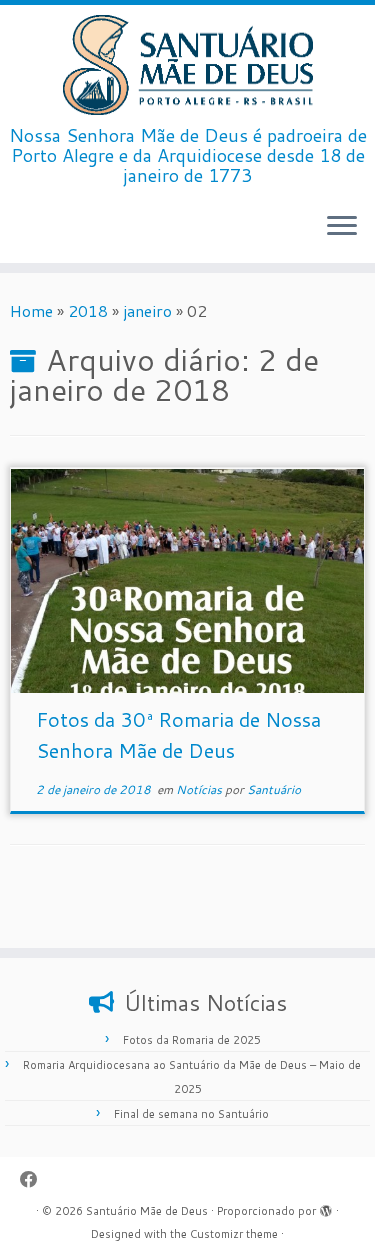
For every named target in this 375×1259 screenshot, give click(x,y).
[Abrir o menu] (342, 227)
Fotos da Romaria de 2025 (192, 1040)
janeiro (147, 310)
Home (31, 310)
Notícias (200, 789)
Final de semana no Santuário (191, 1114)
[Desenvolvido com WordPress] (326, 1207)
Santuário (274, 789)
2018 (88, 310)
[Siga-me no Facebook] (34, 1179)
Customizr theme (234, 1234)
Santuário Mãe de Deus (147, 1211)
